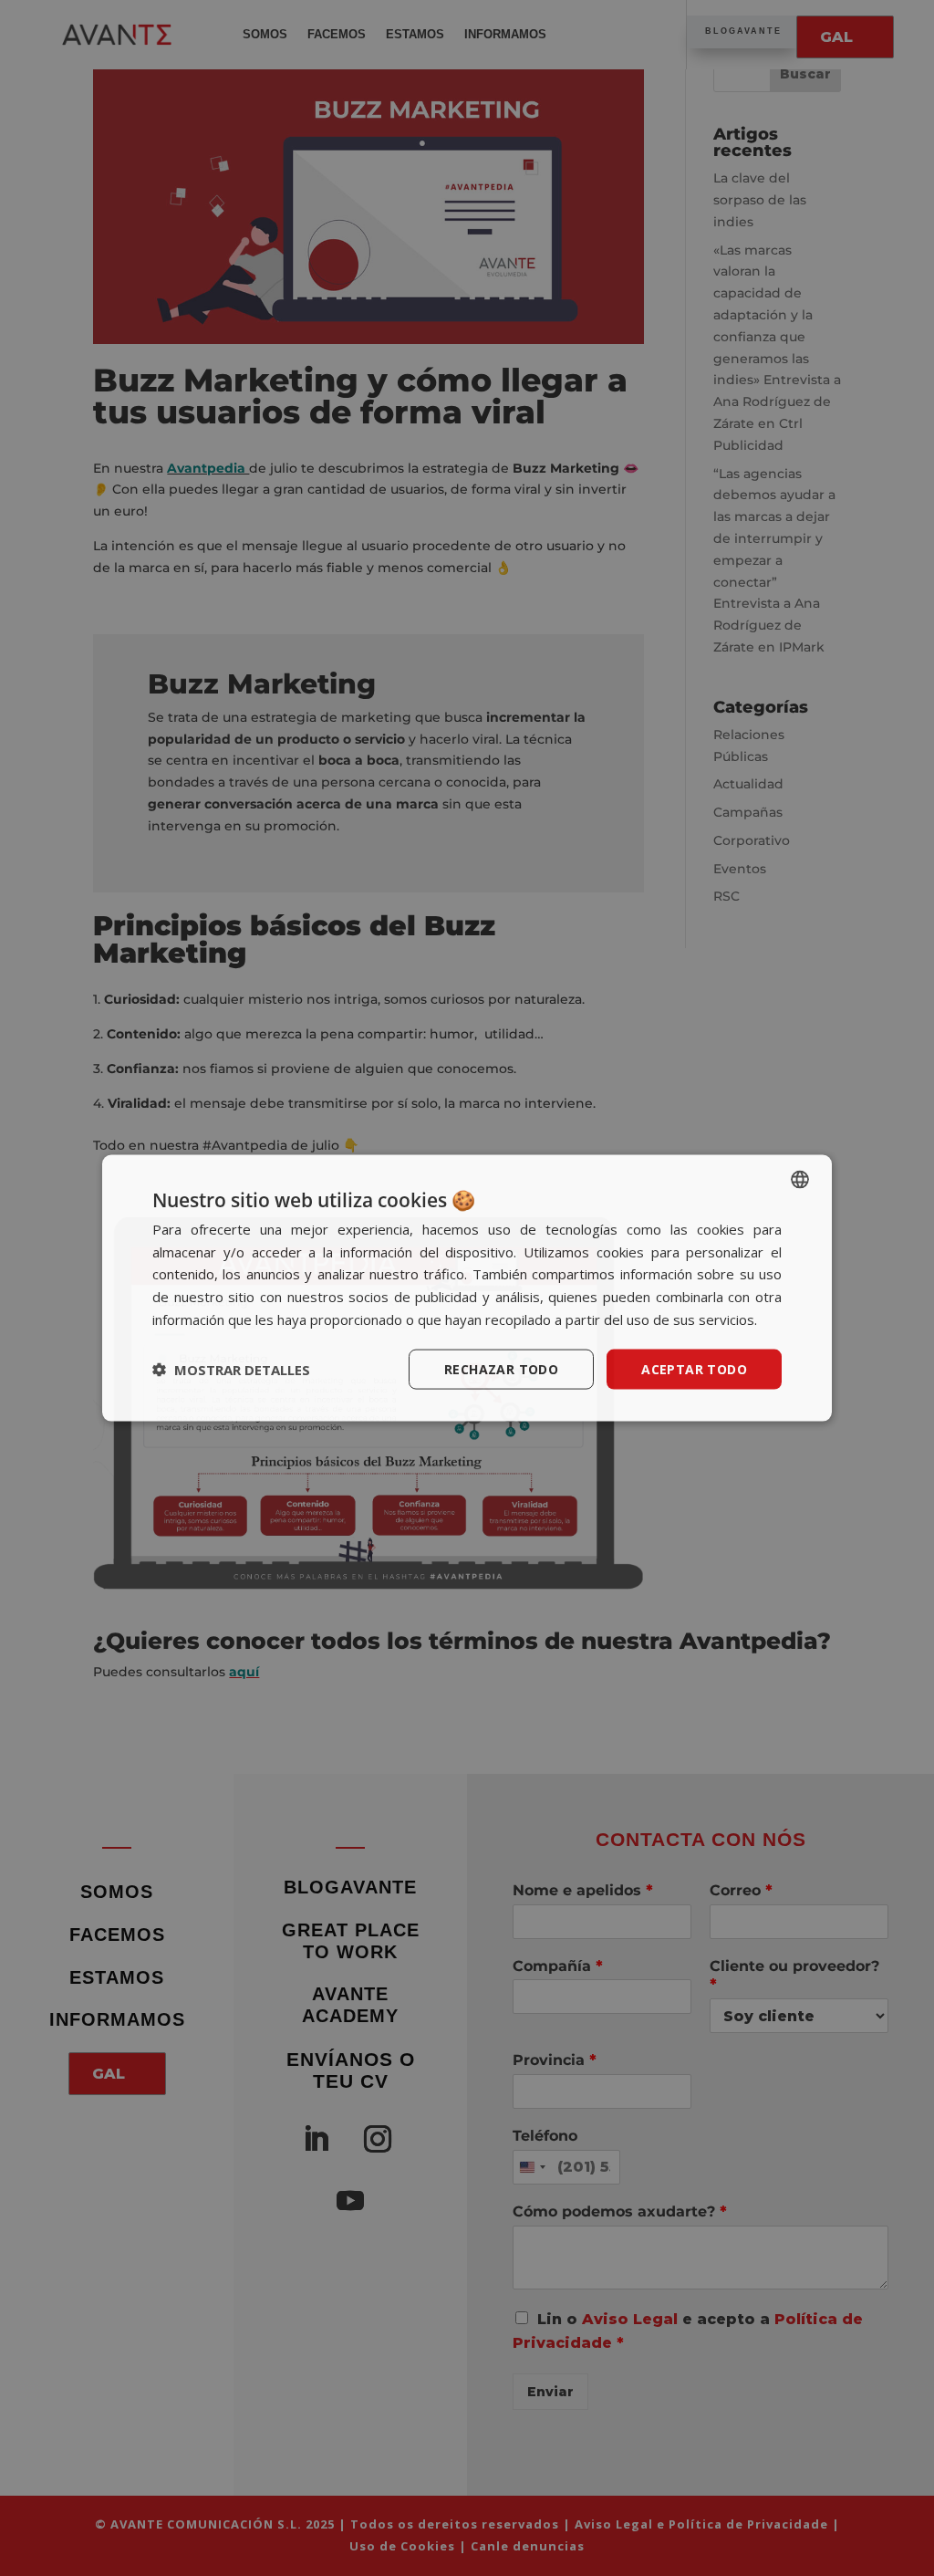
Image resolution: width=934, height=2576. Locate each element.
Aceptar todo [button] (694, 1368)
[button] (231, 1370)
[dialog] (467, 1288)
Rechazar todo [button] (501, 1368)
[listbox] (800, 1179)
